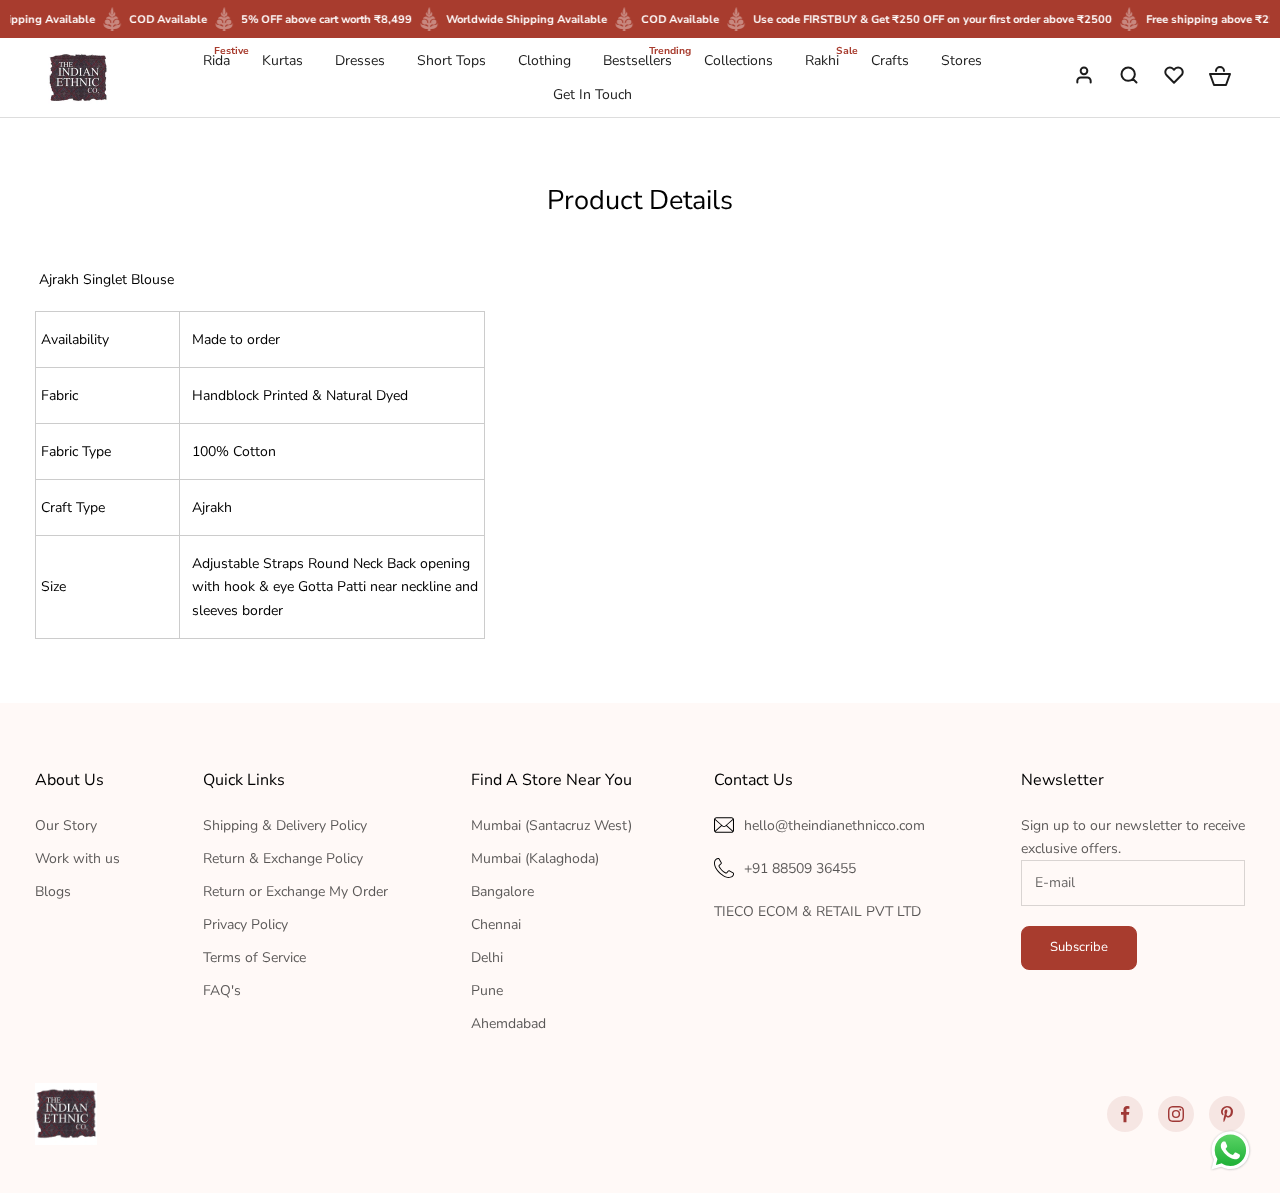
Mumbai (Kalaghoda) (535, 858)
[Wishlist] (1176, 78)
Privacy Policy (245, 924)
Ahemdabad (508, 1023)
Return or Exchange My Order (295, 891)
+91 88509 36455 (800, 868)
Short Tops (451, 60)
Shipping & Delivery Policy (285, 825)
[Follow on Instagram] (1176, 1114)
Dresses (360, 60)
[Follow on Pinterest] (1227, 1114)
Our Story (66, 825)
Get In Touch (592, 94)
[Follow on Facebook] (1125, 1114)
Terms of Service (254, 957)
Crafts (890, 60)
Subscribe (1079, 947)
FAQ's (222, 990)
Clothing (544, 60)
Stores (961, 60)
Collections (738, 60)
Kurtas (282, 60)
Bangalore (502, 891)
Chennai (496, 924)
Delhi (487, 957)
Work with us (77, 858)
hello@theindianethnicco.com (834, 825)
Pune (487, 990)
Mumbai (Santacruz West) (551, 825)
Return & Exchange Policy (283, 858)
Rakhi (822, 59)
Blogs (53, 891)
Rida (216, 59)
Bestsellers (637, 59)
